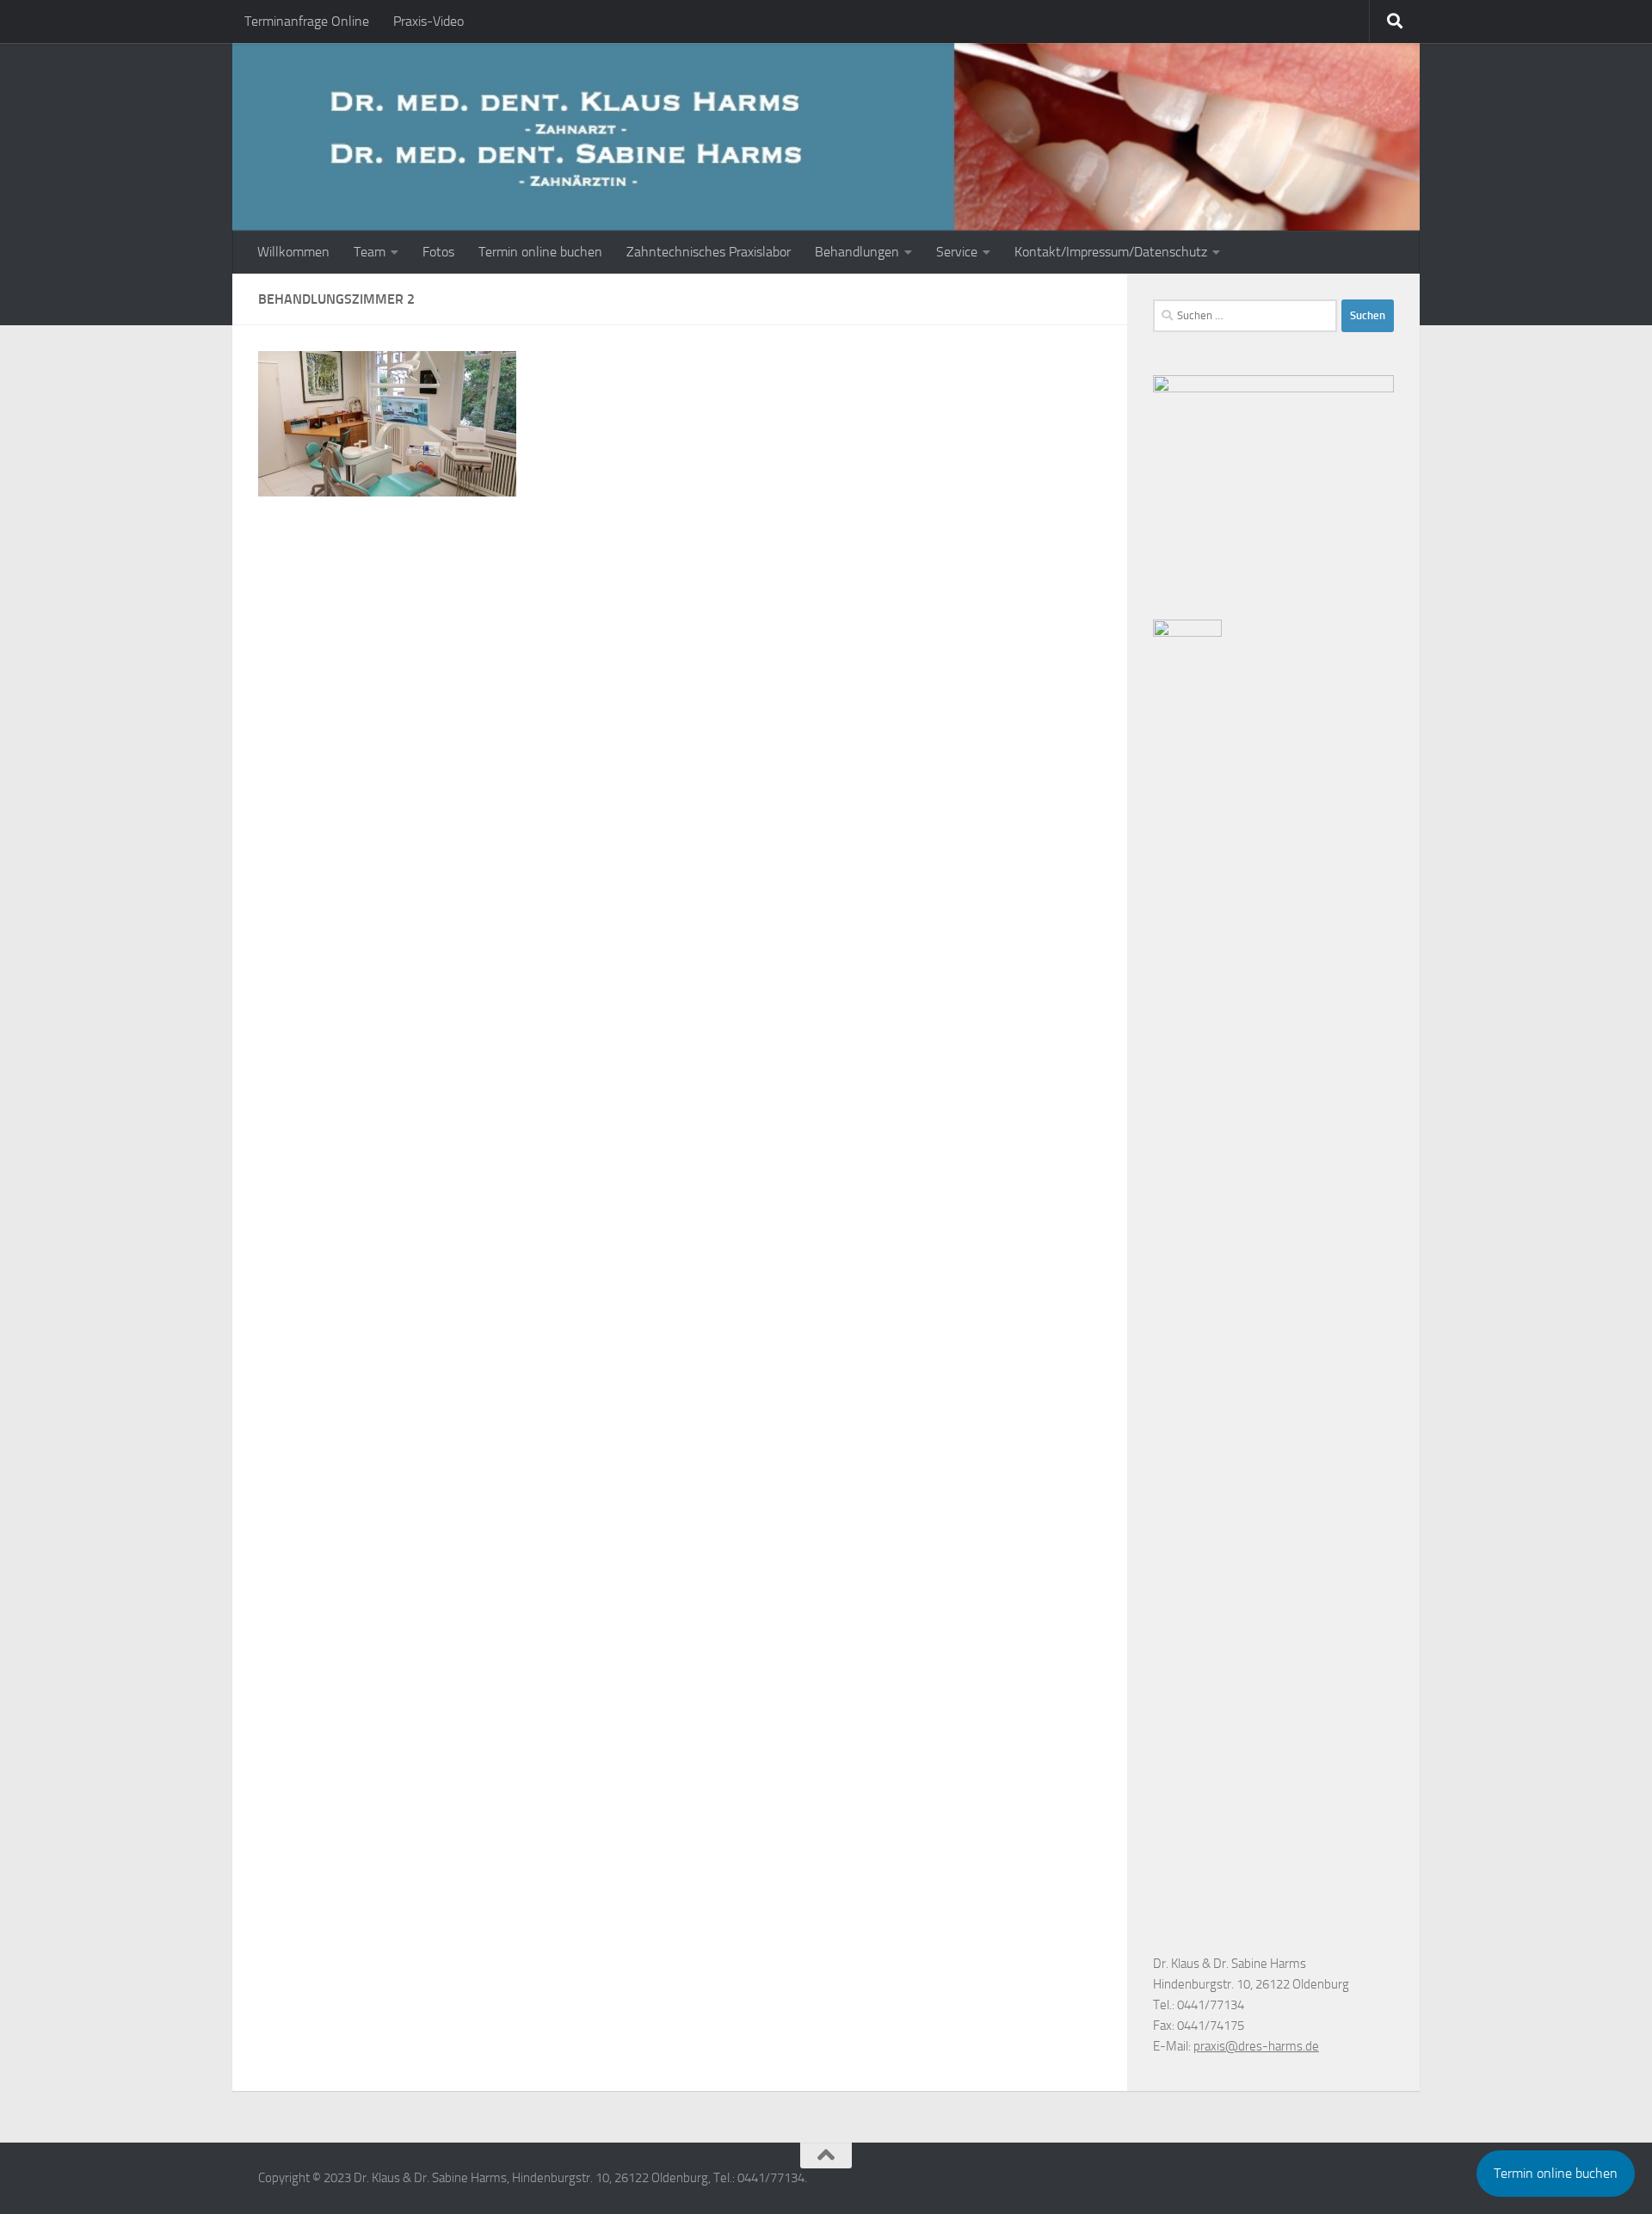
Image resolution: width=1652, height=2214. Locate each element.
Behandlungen (857, 252)
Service (957, 252)
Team (370, 252)
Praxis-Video (428, 21)
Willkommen (293, 252)
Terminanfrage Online (307, 21)
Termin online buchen (540, 252)
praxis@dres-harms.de (1256, 2046)
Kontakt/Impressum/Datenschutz (1111, 252)
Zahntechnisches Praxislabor (709, 252)
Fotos (438, 252)
